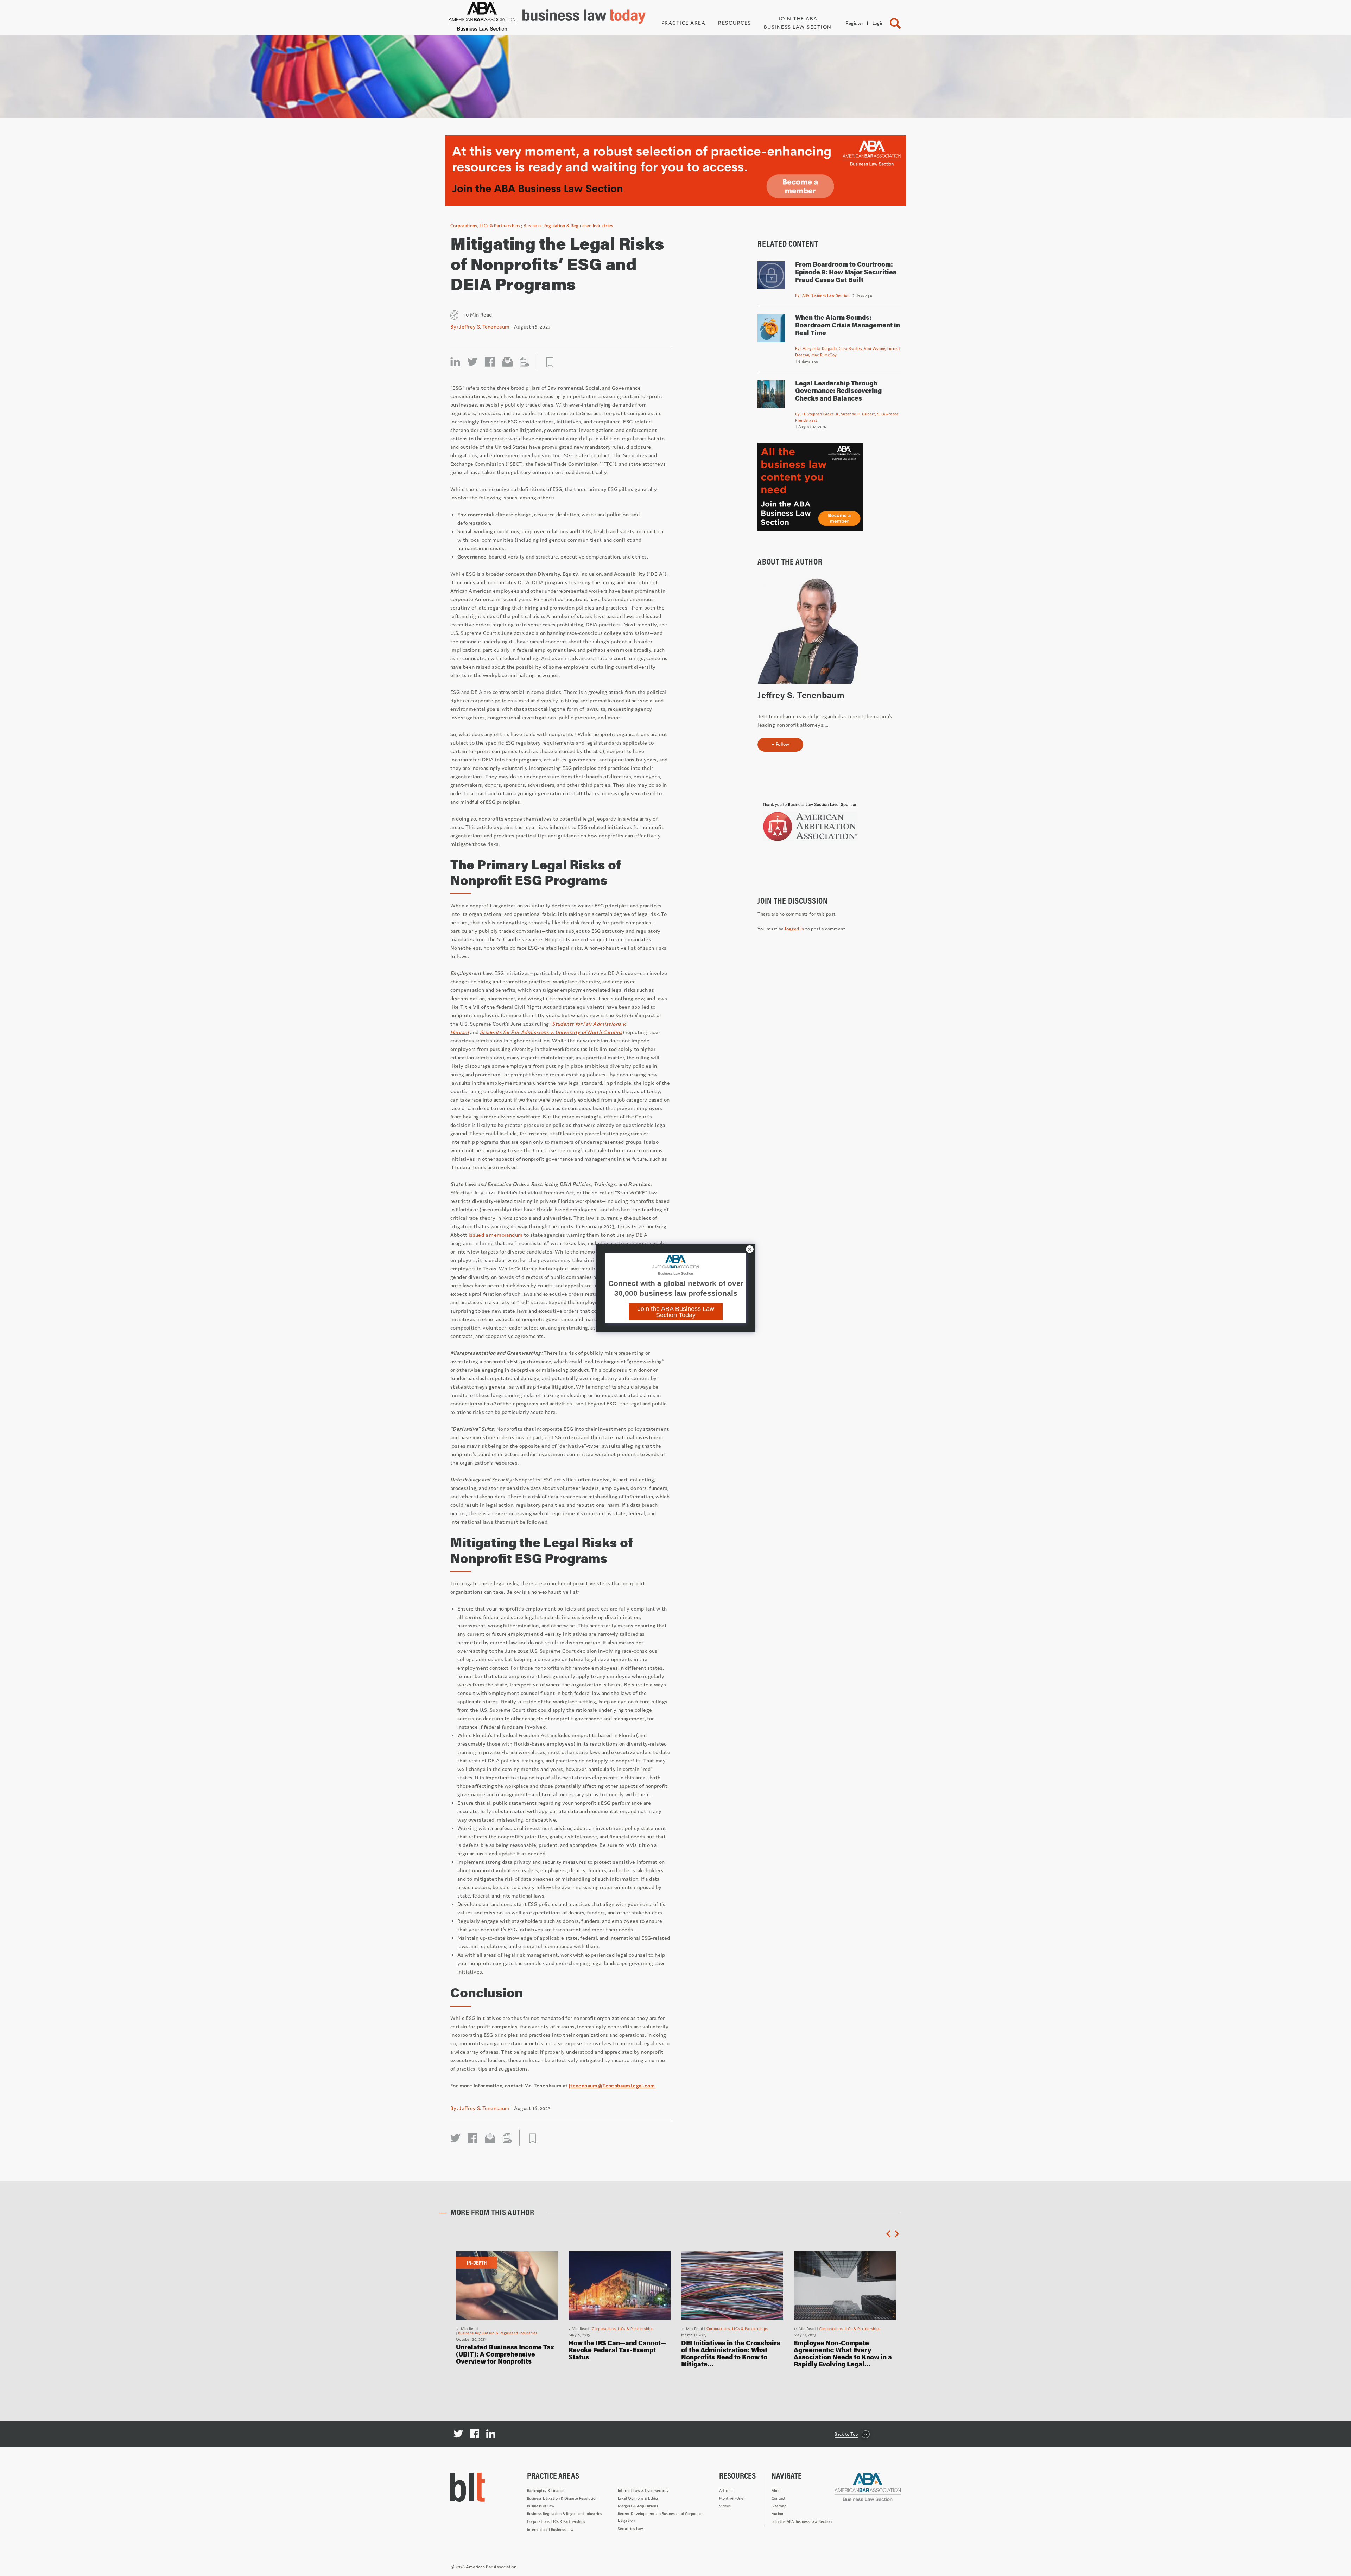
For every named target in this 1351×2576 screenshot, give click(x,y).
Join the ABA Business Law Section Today (676, 1312)
